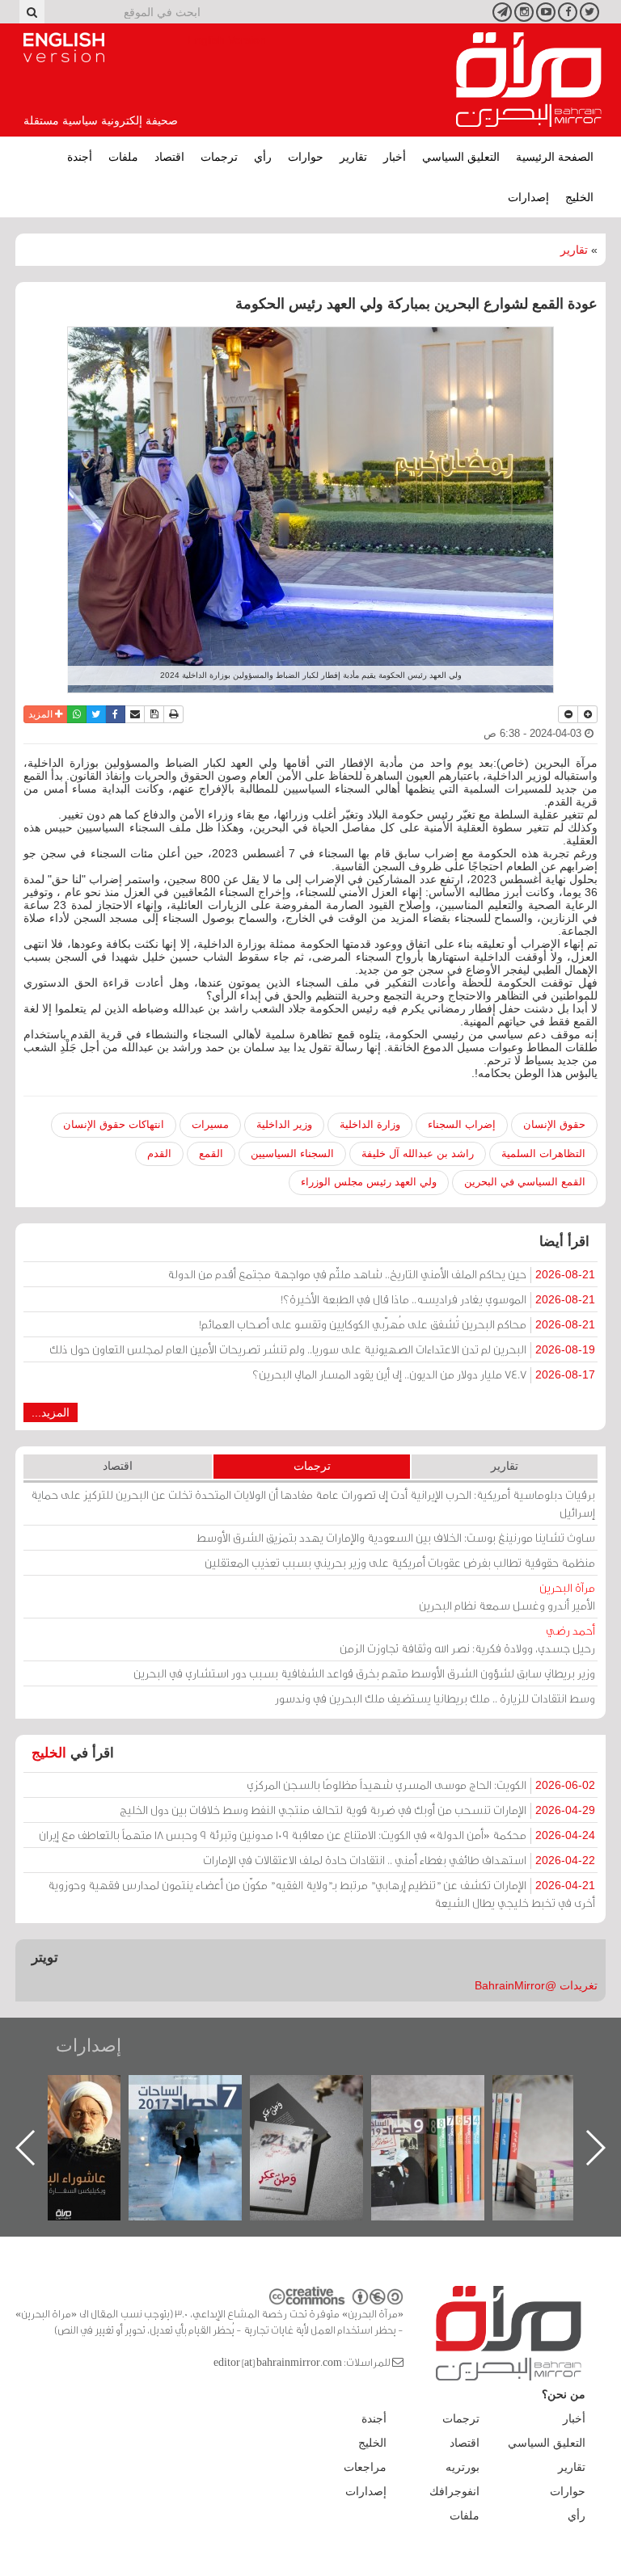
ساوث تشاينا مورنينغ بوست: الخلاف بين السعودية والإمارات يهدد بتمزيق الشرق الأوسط (396, 1537)
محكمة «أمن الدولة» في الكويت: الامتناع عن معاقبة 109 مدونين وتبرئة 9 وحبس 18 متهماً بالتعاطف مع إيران (317, 1835)
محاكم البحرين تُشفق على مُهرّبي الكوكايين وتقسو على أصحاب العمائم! (397, 1324)
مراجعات (365, 2467)
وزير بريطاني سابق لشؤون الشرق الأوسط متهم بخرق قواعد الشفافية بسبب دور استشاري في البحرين (364, 1673)
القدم (159, 1153)
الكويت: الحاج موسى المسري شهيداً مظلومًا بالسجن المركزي (421, 1785)
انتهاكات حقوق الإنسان (114, 1124)
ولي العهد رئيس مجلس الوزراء (369, 1182)
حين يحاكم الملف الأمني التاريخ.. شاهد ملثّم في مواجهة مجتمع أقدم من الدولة (381, 1274)
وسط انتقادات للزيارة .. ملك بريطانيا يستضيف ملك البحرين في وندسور (435, 1698)
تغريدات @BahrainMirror (536, 1985)
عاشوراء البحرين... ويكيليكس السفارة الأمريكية (202, 2112)
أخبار (395, 157)
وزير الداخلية (284, 1124)
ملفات (123, 157)
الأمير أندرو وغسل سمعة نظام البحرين (507, 1596)
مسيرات (210, 1124)
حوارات (306, 157)
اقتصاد (169, 157)
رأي (263, 157)
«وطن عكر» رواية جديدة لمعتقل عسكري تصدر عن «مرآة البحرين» (444, 2121)
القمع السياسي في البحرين (525, 1182)
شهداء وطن (80, 2092)
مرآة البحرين (529, 80)
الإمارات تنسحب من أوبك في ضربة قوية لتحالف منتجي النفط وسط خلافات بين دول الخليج (357, 1810)
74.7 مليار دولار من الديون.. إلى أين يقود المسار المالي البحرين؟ (424, 1374)
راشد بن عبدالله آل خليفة (418, 1153)
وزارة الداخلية (370, 1124)
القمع (211, 1153)
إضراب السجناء (462, 1124)
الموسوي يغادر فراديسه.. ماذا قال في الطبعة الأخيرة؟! (438, 1299)
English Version (64, 48)
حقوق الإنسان (554, 1124)
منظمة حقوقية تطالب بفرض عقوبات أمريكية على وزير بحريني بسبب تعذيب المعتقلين (400, 1562)
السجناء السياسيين (292, 1153)
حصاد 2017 (323, 2092)
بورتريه (463, 2467)
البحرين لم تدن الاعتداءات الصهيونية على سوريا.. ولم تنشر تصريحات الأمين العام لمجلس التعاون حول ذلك (322, 1349)
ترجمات (219, 157)
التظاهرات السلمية (543, 1153)
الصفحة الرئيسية (555, 157)
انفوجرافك (454, 2491)
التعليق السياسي (461, 157)
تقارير (353, 157)
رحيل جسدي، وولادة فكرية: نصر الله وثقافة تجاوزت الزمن (467, 1639)
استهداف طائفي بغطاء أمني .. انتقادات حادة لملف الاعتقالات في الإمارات (399, 1860)
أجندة (80, 157)
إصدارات (528, 197)
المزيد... (51, 1412)
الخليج (579, 197)
